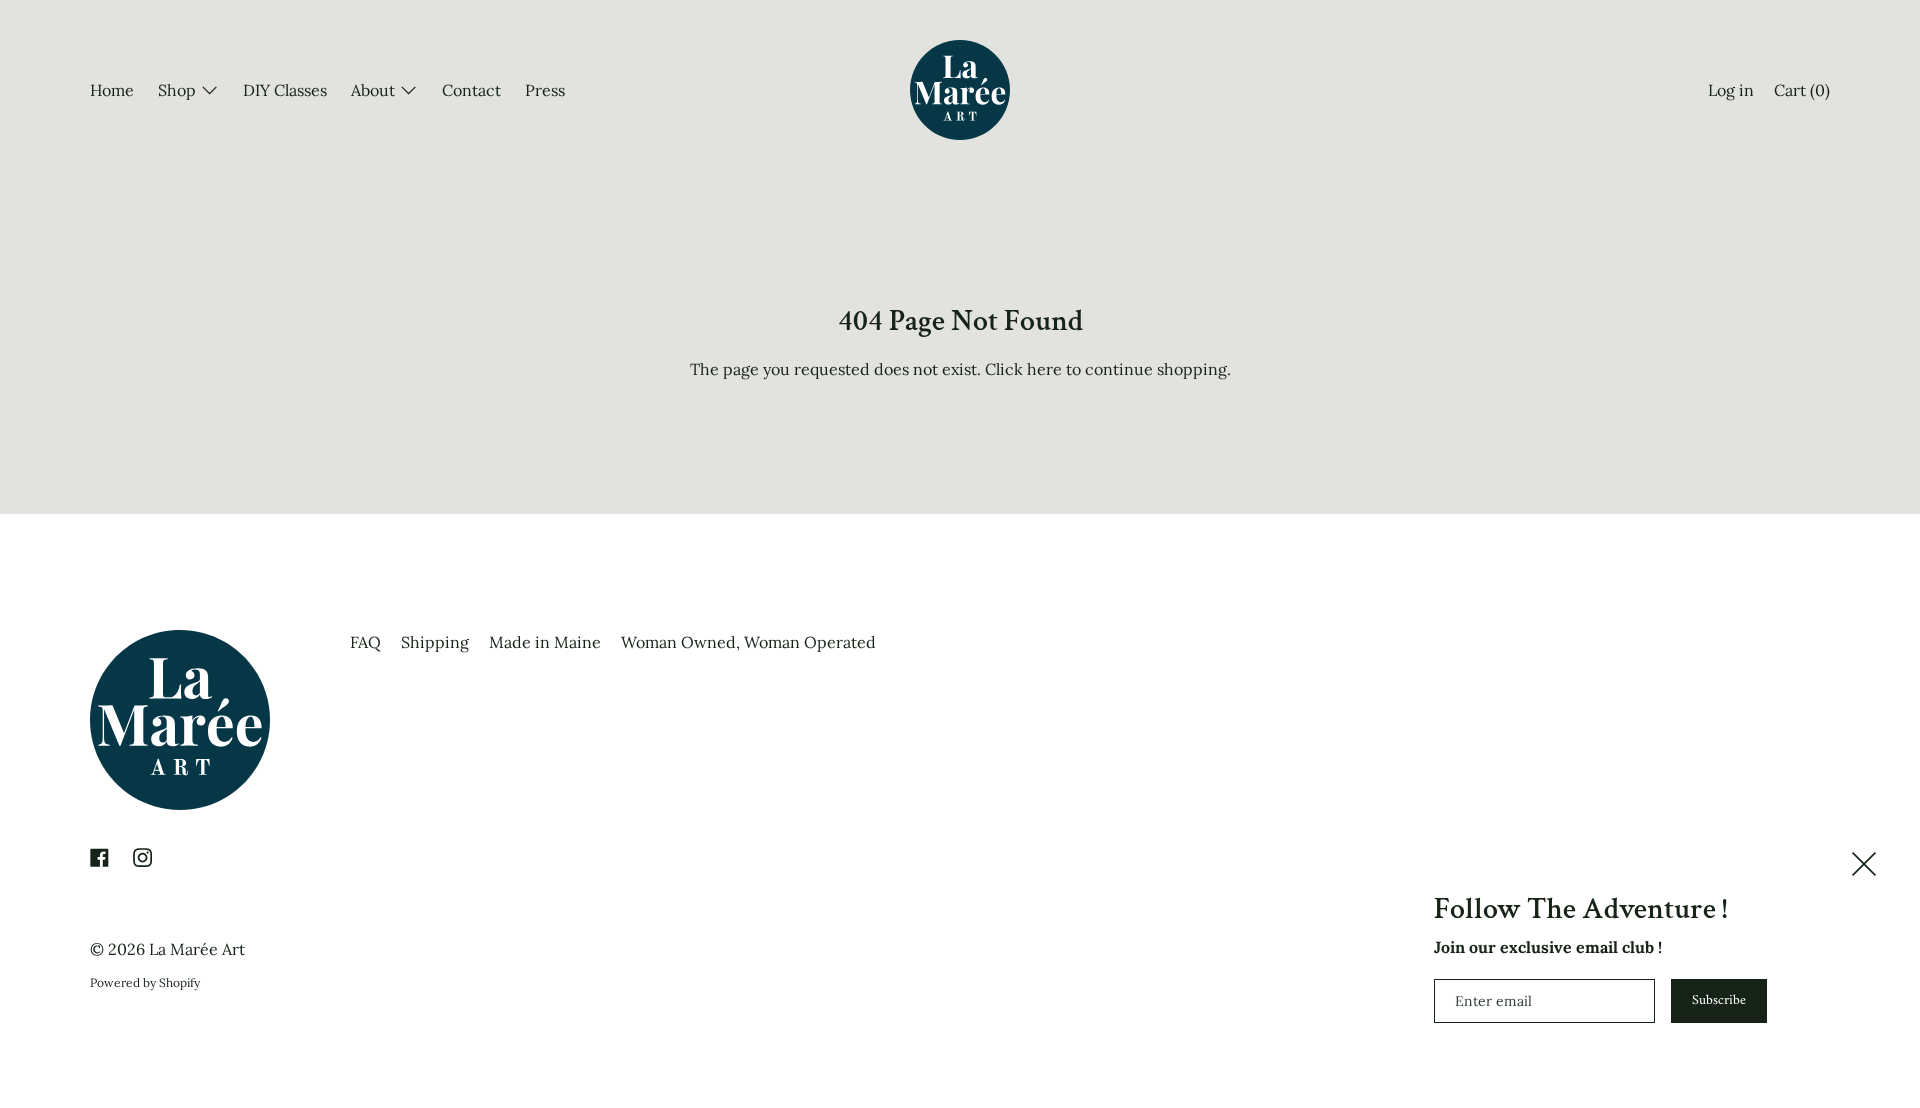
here (1044, 369)
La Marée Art (197, 949)
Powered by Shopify (145, 982)
